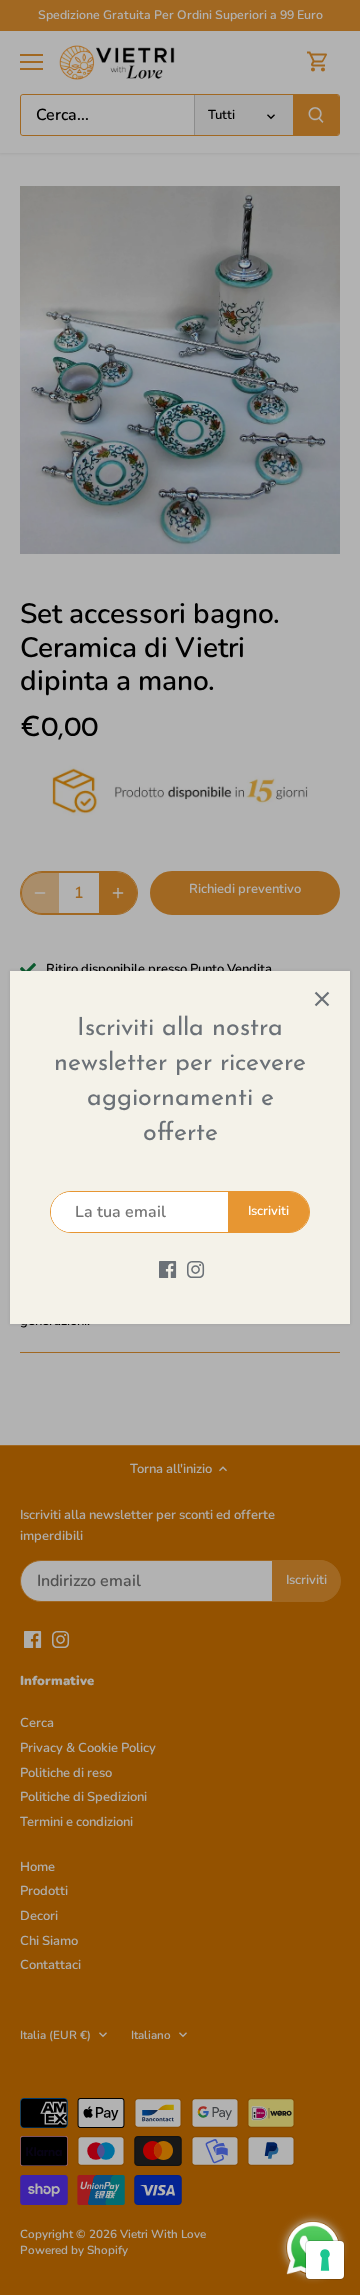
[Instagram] (195, 1268)
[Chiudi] (322, 999)
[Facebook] (167, 1268)
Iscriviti (268, 1211)
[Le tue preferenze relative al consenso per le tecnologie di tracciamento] (325, 2260)
